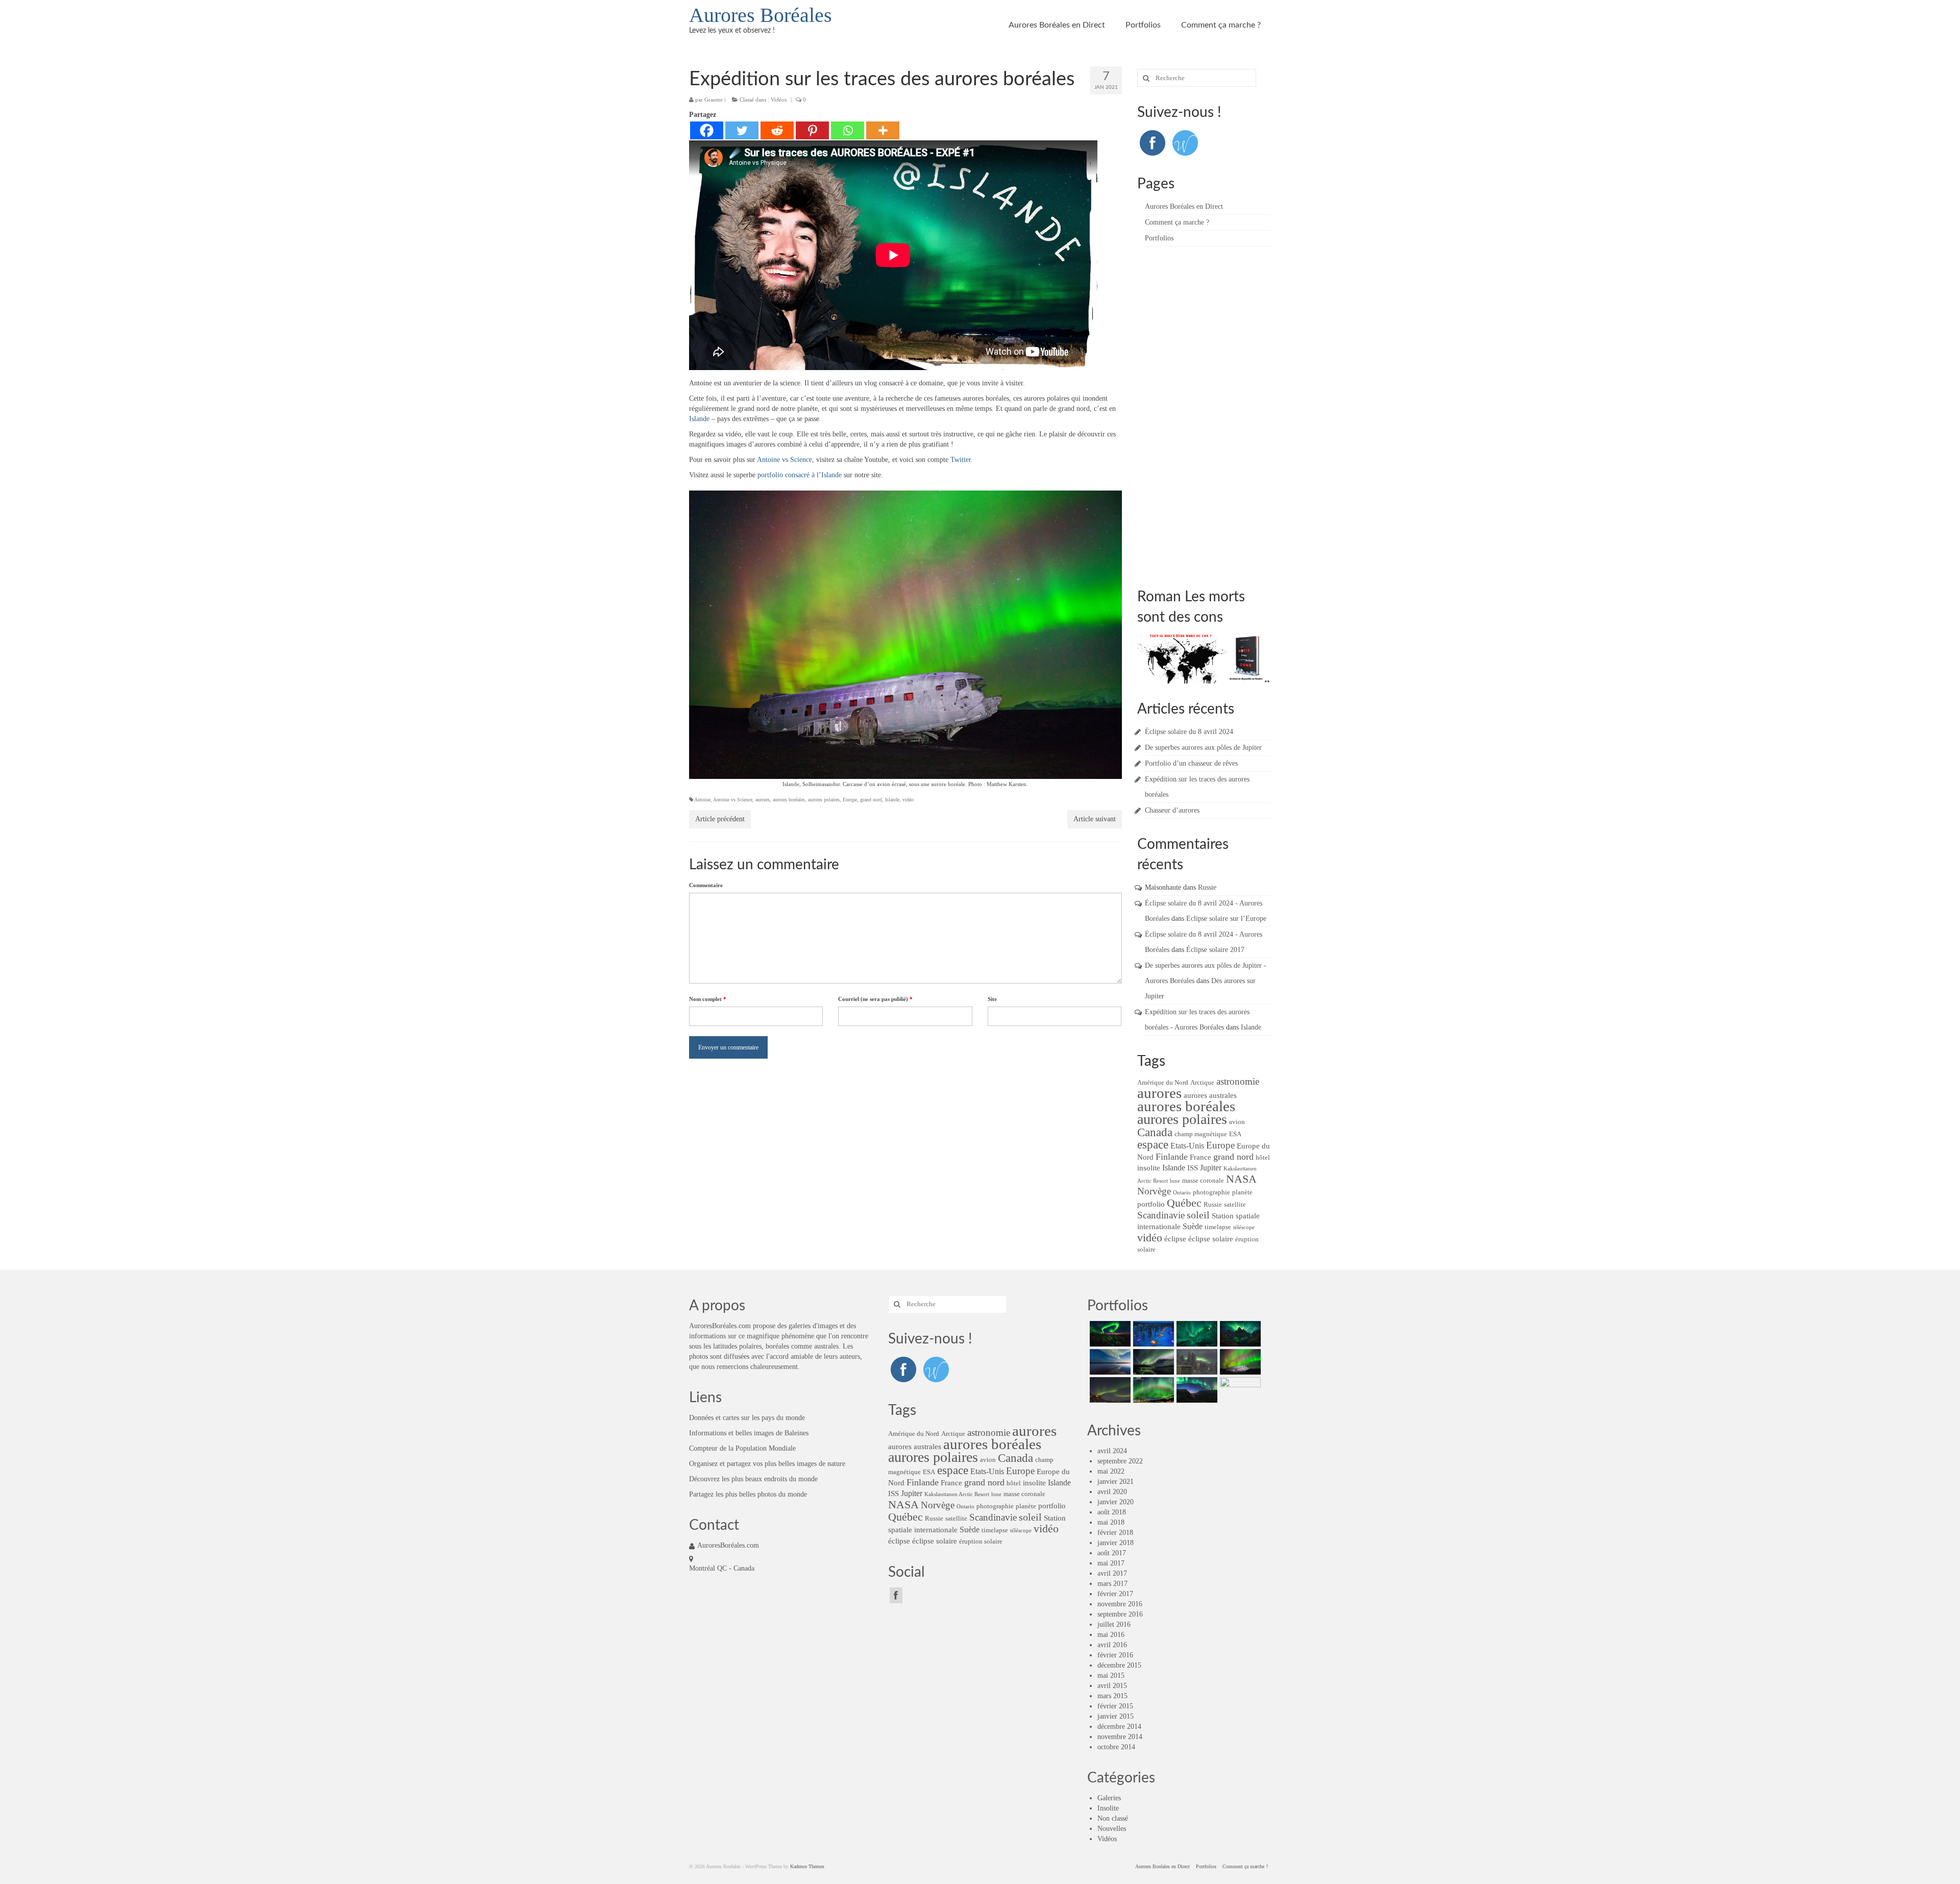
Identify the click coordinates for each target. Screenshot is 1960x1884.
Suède (1193, 1226)
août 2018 (1112, 1512)
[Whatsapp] (848, 130)
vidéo (908, 800)
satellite (1235, 1204)
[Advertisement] (1214, 415)
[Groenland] (1239, 1334)
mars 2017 (1112, 1584)
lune (1175, 1181)
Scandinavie (1161, 1215)
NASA (1241, 1179)
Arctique (1202, 1082)
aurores (763, 800)
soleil (1198, 1215)
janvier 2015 (1116, 1716)
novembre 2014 (1120, 1737)
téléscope (1244, 1227)
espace (1153, 1144)
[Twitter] (742, 130)
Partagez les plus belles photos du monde (748, 1494)
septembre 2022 (1120, 1461)
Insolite (1108, 1808)
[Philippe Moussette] (1239, 1390)
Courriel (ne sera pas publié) (875, 999)
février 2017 (1115, 1594)
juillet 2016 (1114, 1624)
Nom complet (708, 999)
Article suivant (1095, 819)
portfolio (1151, 1204)
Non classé (1113, 1818)
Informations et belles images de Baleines (749, 1433)
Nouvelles (1112, 1829)
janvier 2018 (1116, 1543)
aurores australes (1210, 1095)
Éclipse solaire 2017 (1215, 950)
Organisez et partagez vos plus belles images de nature (767, 1464)
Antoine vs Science (785, 460)
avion (1237, 1122)
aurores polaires (824, 800)
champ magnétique (1201, 1134)
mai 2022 (1111, 1471)
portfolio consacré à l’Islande (800, 475)
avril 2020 (1112, 1492)
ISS (1193, 1168)
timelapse (1218, 1227)
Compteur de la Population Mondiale (742, 1448)
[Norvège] (1196, 1334)
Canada (1155, 1132)
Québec (1184, 1203)
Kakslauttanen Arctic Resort (957, 1494)
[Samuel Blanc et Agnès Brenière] (1109, 1390)
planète (1242, 1192)
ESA (1235, 1134)
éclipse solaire (1211, 1239)
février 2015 (1115, 1706)
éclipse (1175, 1239)
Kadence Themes (807, 1866)
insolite (1149, 1168)
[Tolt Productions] (1152, 1362)
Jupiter (1211, 1168)
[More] (883, 130)
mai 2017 (1111, 1563)
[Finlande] (1152, 1334)
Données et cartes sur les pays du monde (747, 1418)
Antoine (702, 800)
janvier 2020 (1116, 1502)
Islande (699, 419)
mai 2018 (1111, 1522)
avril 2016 (1112, 1645)
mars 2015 (1112, 1696)
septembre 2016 (1120, 1614)
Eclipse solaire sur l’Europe (1226, 919)
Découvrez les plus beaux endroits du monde (753, 1479)
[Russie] (1109, 1334)
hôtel (1263, 1157)
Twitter (961, 460)
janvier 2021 (1116, 1482)
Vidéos (779, 100)
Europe (850, 800)
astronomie (1238, 1082)
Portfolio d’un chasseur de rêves (1191, 763)
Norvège (1154, 1191)
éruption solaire (981, 1541)
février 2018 (1115, 1533)
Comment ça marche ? (1221, 25)
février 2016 (1115, 1655)
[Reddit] (777, 130)
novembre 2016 (1120, 1604)
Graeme (714, 100)
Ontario (1182, 1193)
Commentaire (706, 885)
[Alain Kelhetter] (1109, 1362)
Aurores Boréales (761, 15)
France (1200, 1157)
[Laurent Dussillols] (1196, 1362)
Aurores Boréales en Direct (1057, 25)
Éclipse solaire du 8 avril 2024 (1189, 732)
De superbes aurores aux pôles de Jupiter (1203, 748)
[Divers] (1196, 1390)
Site (992, 999)
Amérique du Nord (1163, 1082)
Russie (1207, 887)
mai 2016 (1111, 1635)
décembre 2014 (1119, 1727)
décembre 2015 (1119, 1665)
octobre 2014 (1116, 1747)
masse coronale (1203, 1180)
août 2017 (1112, 1553)
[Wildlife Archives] (1185, 142)
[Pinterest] (812, 130)
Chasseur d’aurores (1172, 810)
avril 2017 (1112, 1573)
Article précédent (720, 819)
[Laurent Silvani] (1152, 1390)
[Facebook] (707, 130)
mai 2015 (1111, 1675)
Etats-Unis (1187, 1146)
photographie (1211, 1192)
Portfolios (1143, 25)
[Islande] (1239, 1362)
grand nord (871, 800)
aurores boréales (789, 800)
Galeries (1109, 1798)
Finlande (1172, 1157)
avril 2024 (1112, 1451)
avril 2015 (1112, 1686)
